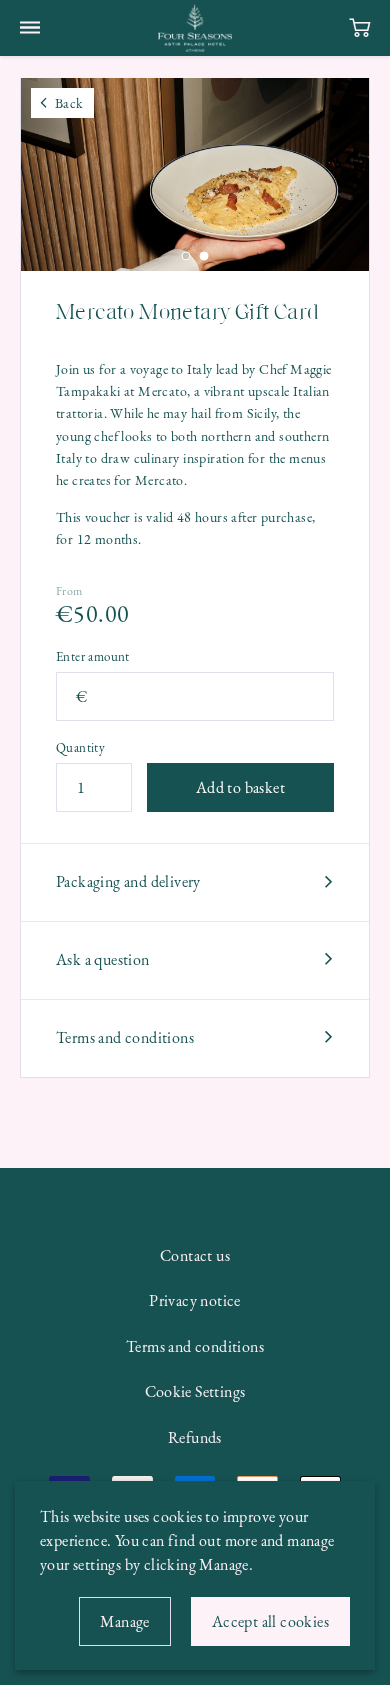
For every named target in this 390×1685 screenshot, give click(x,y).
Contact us (195, 1255)
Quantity (80, 748)
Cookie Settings (195, 1391)
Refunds (195, 1437)
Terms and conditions (125, 1037)
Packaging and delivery (128, 881)
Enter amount (93, 657)
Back (69, 103)
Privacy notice (195, 1300)
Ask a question (103, 959)
